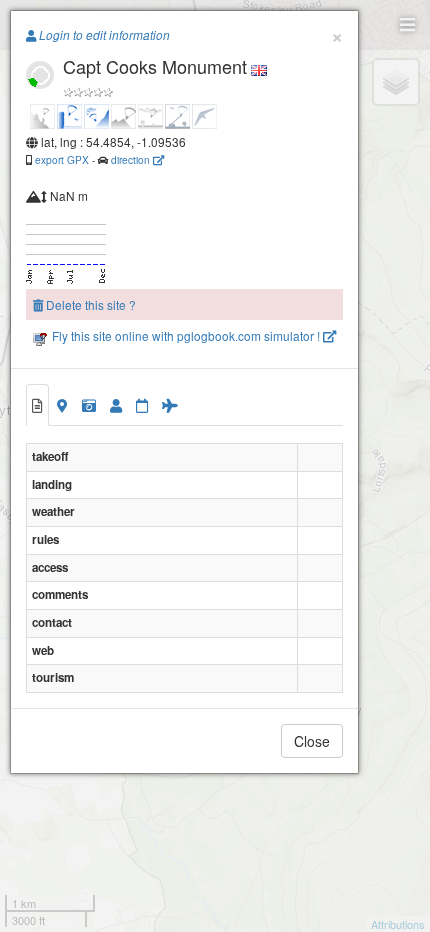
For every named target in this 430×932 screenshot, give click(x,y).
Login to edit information (103, 35)
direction (132, 159)
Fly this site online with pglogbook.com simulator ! (186, 335)
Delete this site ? (89, 304)
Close (312, 741)
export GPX (62, 159)
